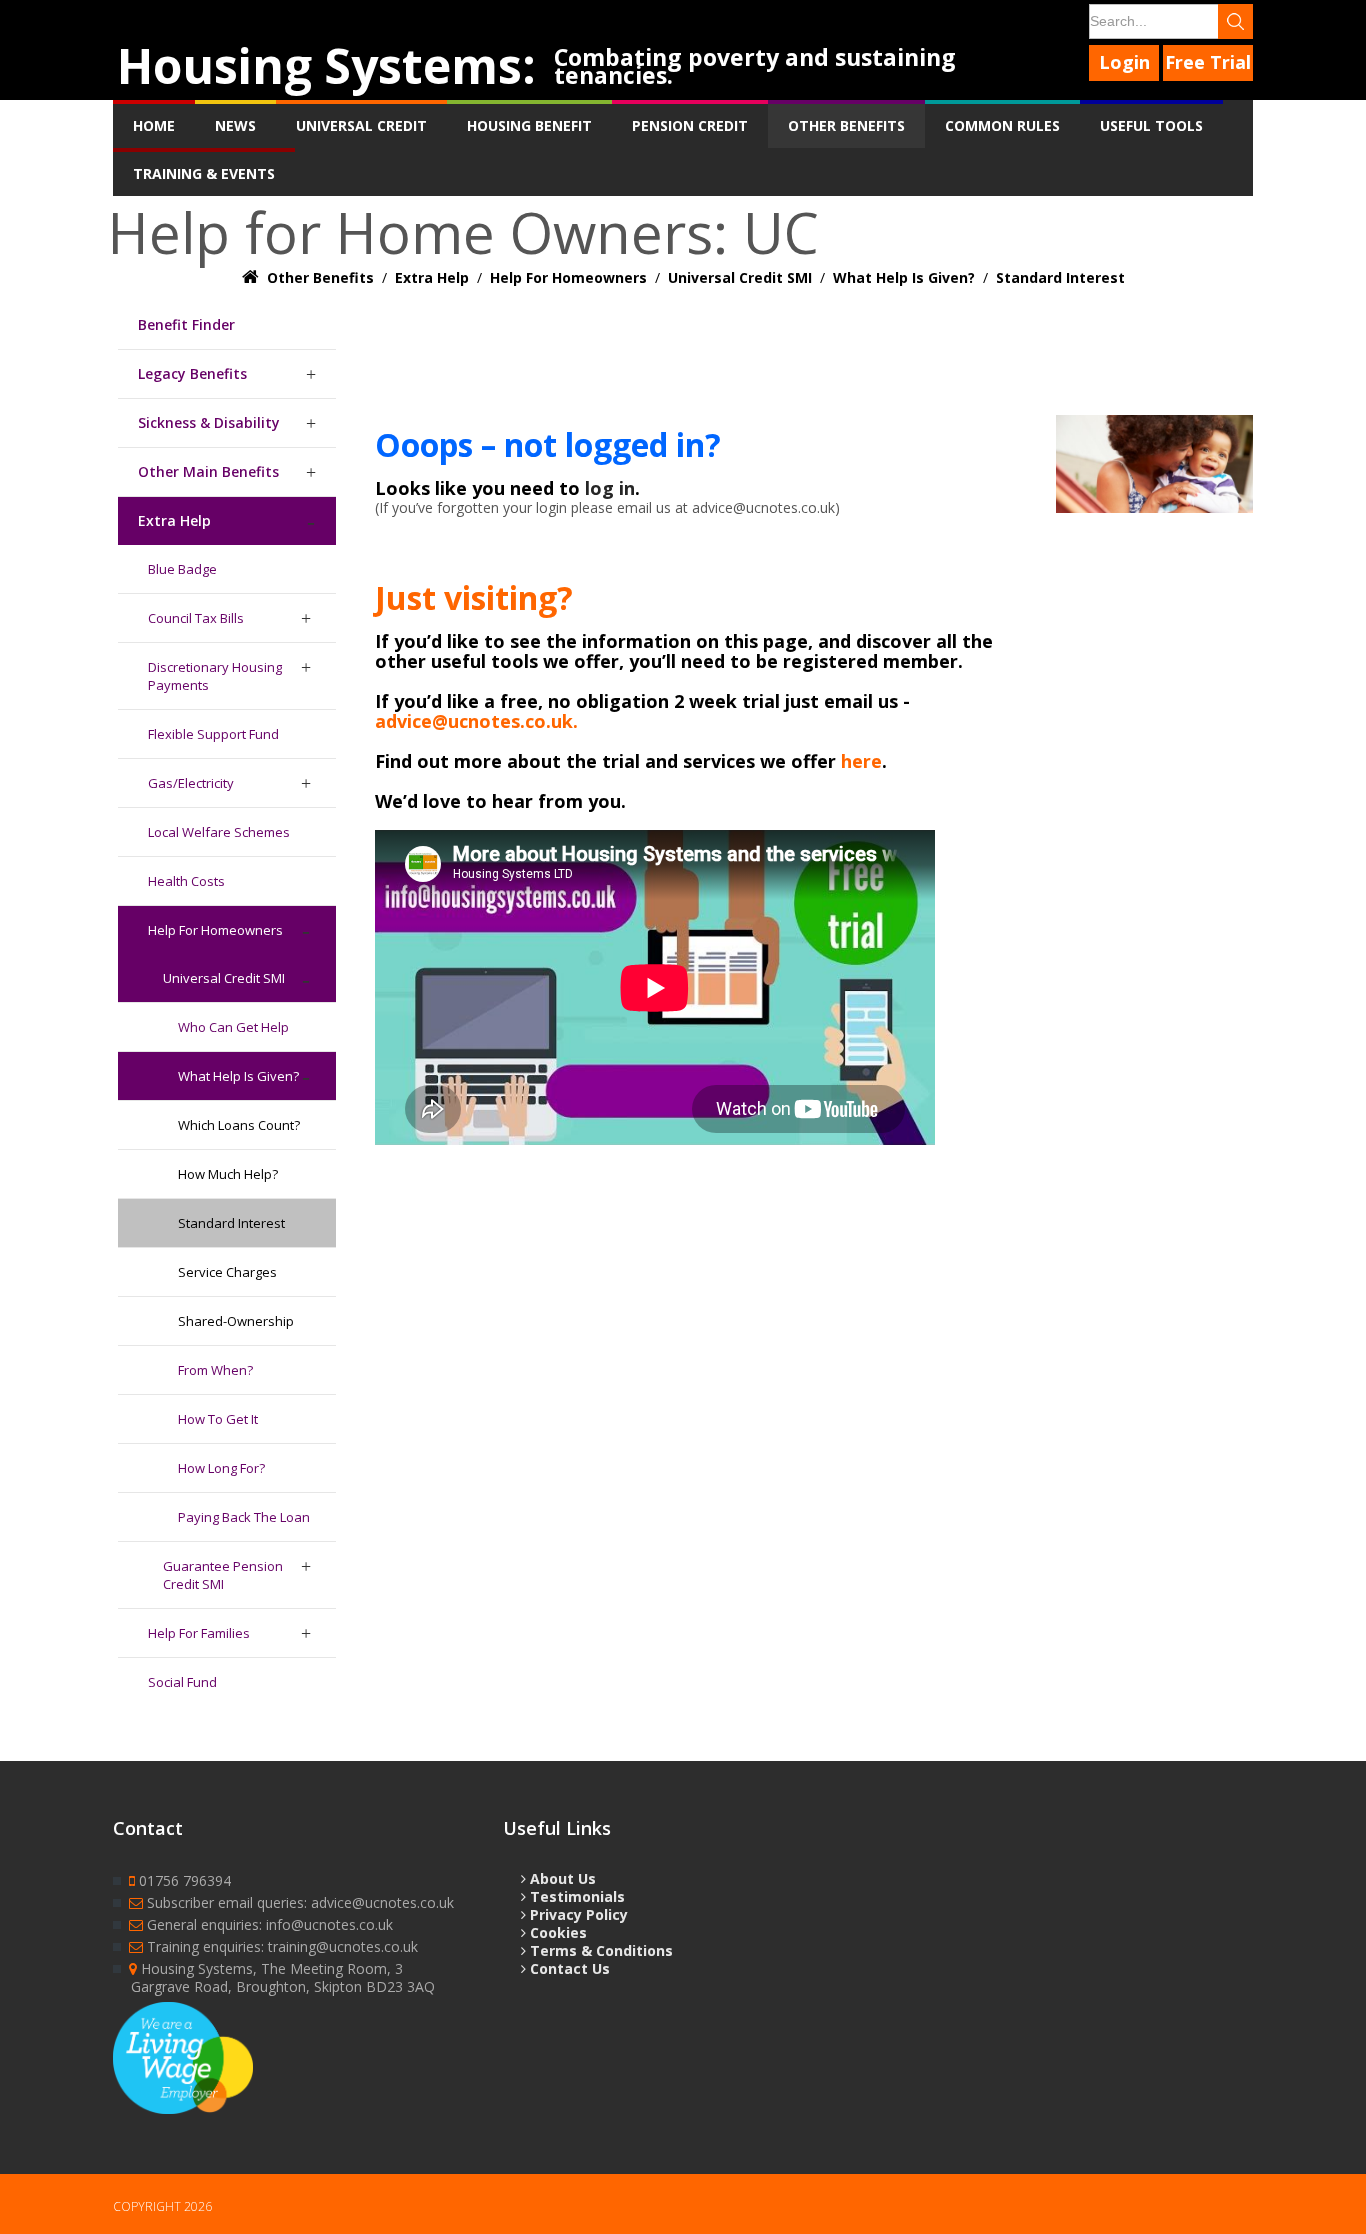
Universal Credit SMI (224, 978)
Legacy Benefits (192, 373)
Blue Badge (182, 569)
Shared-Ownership (236, 1321)
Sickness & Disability (209, 422)
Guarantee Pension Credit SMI (223, 1575)
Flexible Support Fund (213, 734)
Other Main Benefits (208, 471)
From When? (215, 1370)
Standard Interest (231, 1223)
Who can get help (233, 1027)
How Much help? (228, 1174)
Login (1124, 62)
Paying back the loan (244, 1517)
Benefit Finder (186, 324)
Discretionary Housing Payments (215, 676)
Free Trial (1208, 62)
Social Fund (182, 1682)
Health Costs (186, 881)
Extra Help (174, 520)
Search (1235, 21)
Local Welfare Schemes (219, 832)
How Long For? (221, 1468)
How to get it (218, 1419)
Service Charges (227, 1272)
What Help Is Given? (238, 1076)
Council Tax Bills (196, 618)
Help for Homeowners (215, 930)
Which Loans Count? (239, 1125)
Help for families (199, 1633)
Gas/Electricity (191, 783)
